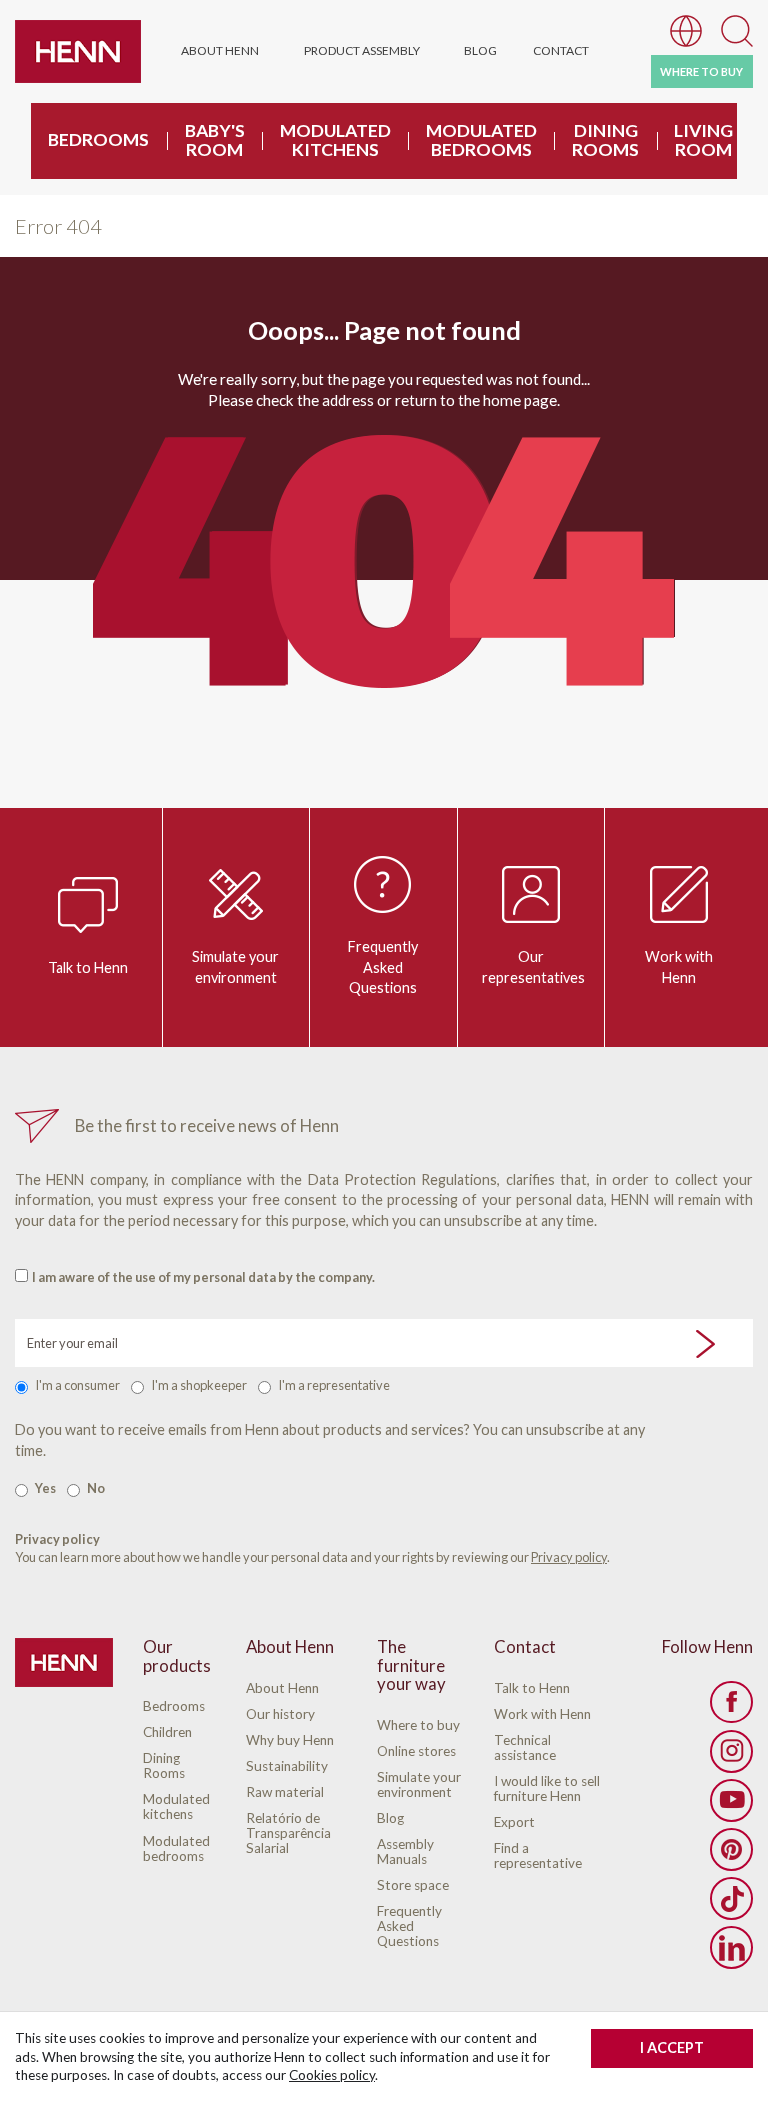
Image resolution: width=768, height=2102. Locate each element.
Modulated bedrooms (176, 1849)
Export (514, 1822)
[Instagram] (731, 1751)
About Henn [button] (220, 50)
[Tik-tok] (731, 1898)
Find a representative (538, 1856)
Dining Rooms (164, 1766)
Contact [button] (561, 50)
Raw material (285, 1792)
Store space (413, 1885)
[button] (737, 29)
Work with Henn (679, 967)
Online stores (416, 1751)
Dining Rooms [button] (605, 140)
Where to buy (418, 1725)
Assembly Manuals (405, 1852)
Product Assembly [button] (362, 50)
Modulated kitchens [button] (335, 140)
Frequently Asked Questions (383, 967)
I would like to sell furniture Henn (547, 1789)
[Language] (686, 29)
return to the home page (476, 400)
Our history (280, 1714)
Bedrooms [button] (98, 139)
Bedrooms (174, 1706)
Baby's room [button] (215, 140)
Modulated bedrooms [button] (481, 140)
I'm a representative (334, 1385)
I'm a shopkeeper (199, 1385)
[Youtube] (731, 1800)
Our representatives (533, 967)
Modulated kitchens (176, 1807)
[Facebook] (731, 1702)
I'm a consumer (77, 1385)
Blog (480, 50)
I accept (672, 2047)
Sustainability (287, 1766)
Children (167, 1732)
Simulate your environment (235, 967)
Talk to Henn (88, 967)
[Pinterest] (731, 1849)
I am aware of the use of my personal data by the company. (203, 1277)
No (96, 1488)
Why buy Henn (290, 1740)
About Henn (282, 1688)
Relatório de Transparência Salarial (288, 1833)
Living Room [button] (703, 140)
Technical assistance (525, 1748)
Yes (45, 1488)
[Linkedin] (731, 1947)
